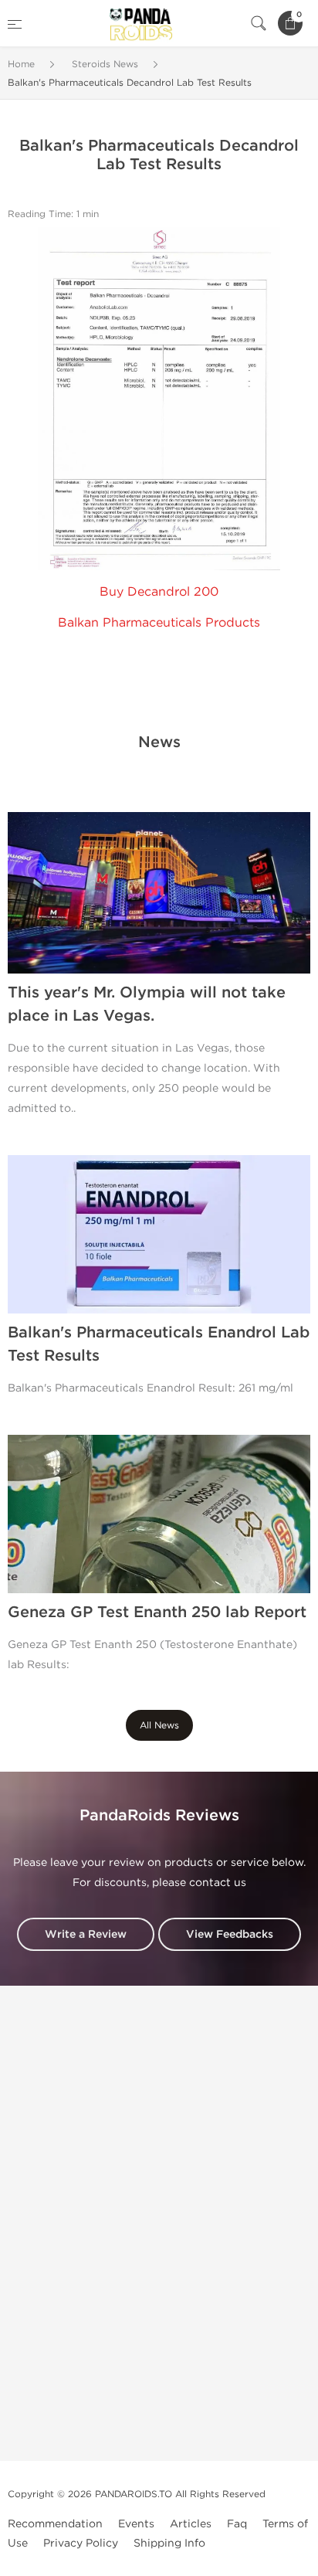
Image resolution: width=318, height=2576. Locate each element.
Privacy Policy (81, 2543)
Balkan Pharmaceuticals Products (159, 622)
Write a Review (86, 1934)
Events (136, 2524)
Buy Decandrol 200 (159, 591)
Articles (191, 2524)
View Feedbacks (230, 1934)
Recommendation (55, 2524)
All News (159, 1725)
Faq (237, 2524)
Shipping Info (169, 2543)
